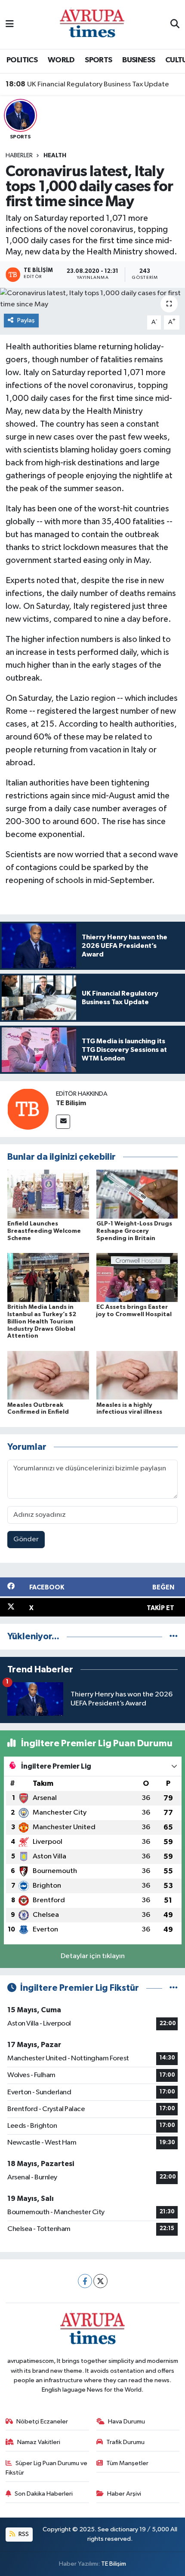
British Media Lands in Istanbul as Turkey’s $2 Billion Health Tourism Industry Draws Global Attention (42, 1322)
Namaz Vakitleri (39, 2442)
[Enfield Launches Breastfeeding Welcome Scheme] (48, 1194)
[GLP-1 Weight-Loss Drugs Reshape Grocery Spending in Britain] (137, 1194)
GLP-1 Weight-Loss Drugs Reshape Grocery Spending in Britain (134, 1231)
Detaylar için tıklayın (93, 1956)
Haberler (19, 156)
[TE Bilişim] (28, 1109)
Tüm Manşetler (127, 2463)
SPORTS (98, 60)
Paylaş (26, 320)
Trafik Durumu (125, 2442)
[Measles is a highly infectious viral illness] (137, 1375)
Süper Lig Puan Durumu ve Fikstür (47, 2468)
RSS (23, 2534)
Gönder (26, 1539)
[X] (100, 2281)
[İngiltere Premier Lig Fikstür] (174, 1988)
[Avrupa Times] (92, 24)
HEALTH (55, 156)
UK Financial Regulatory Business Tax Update (87, 84)
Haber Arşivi (124, 2494)
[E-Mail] (63, 1122)
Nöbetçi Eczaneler (42, 2422)
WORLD (61, 60)
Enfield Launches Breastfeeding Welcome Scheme (44, 1231)
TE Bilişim (71, 1103)
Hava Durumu (126, 2422)
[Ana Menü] (10, 24)
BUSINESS (139, 60)
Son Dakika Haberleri (44, 2494)
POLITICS (22, 60)
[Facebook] (85, 2281)
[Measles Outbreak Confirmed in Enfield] (48, 1375)
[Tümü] (174, 1636)
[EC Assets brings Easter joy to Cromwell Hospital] (137, 1277)
